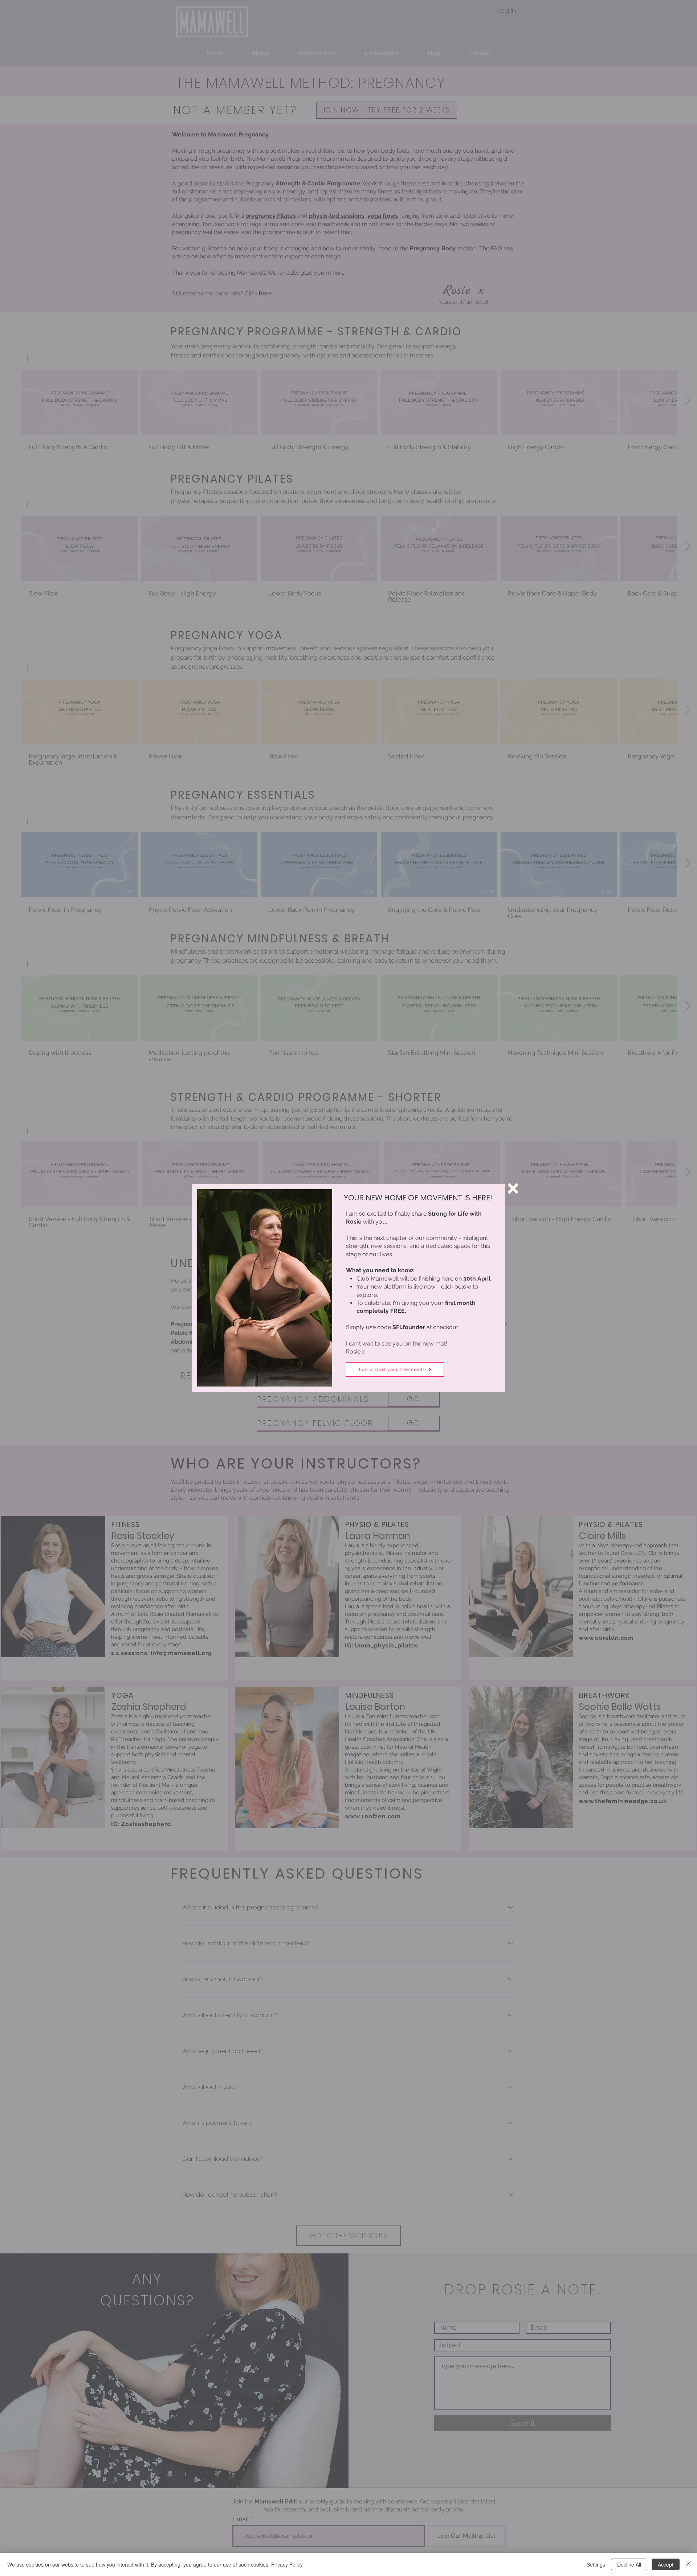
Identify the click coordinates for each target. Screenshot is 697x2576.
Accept (666, 2564)
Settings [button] (596, 2564)
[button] (513, 1188)
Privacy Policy (287, 2564)
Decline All (629, 2564)
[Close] (688, 2564)
